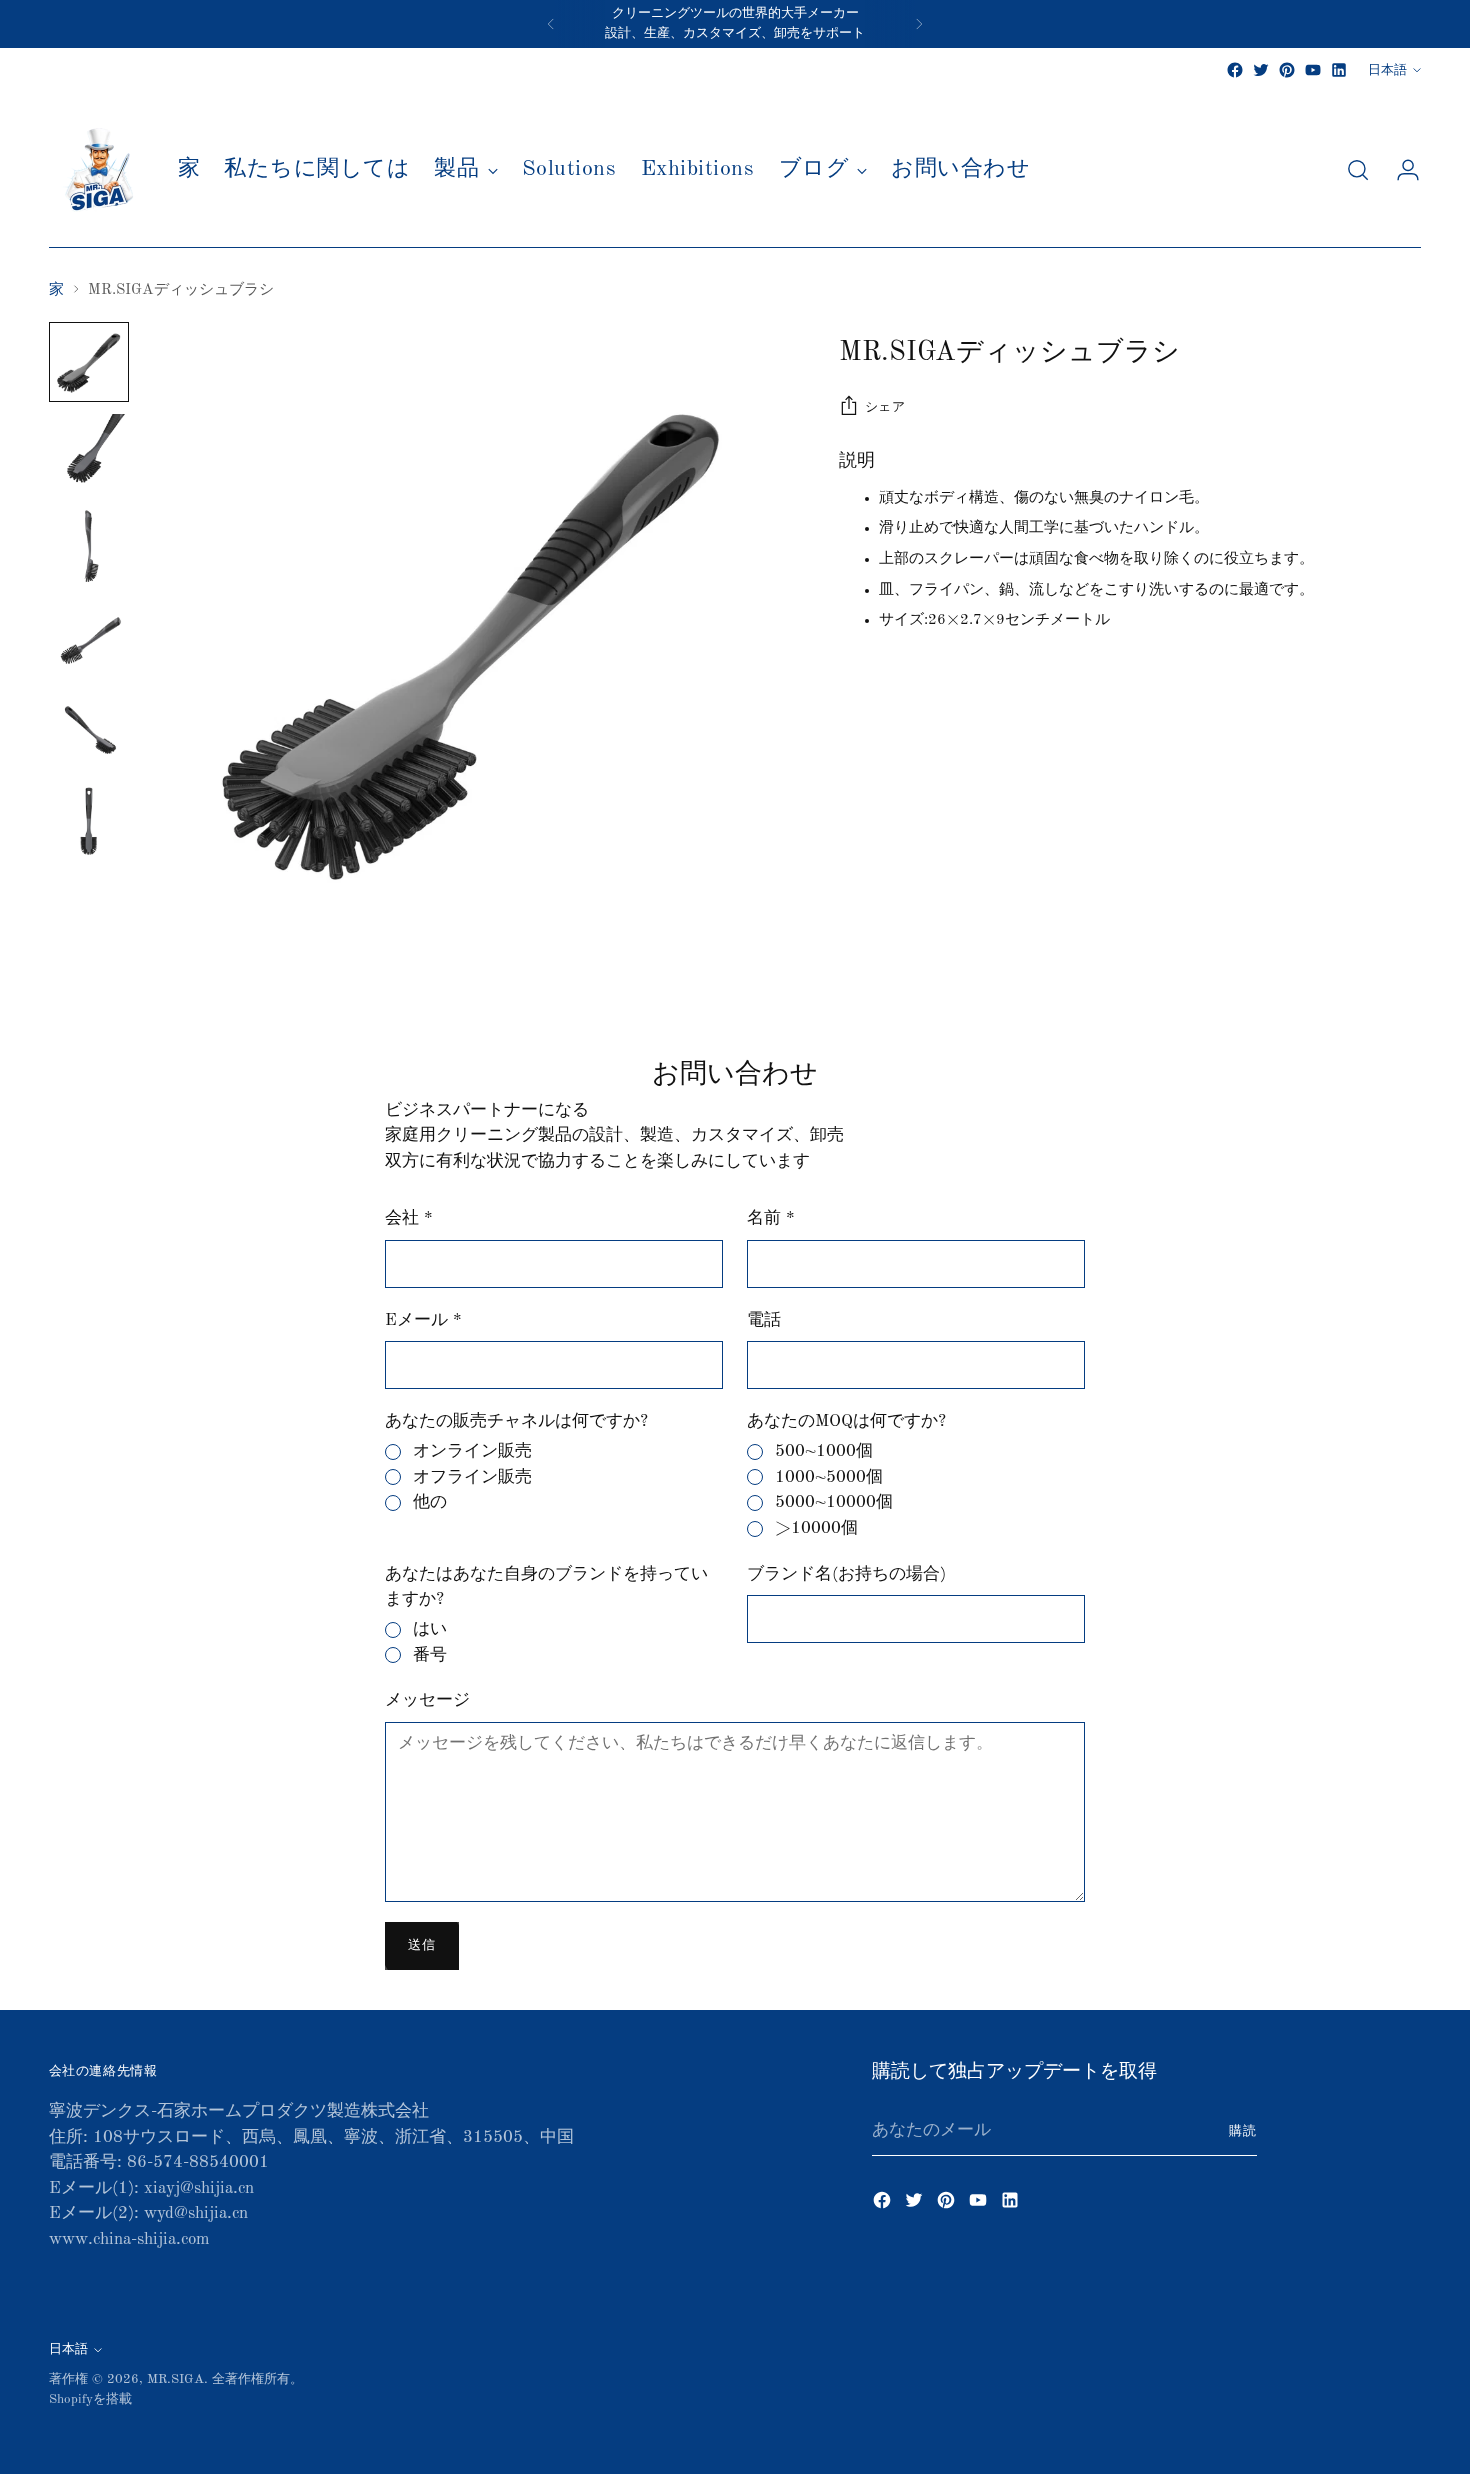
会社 (409, 1218)
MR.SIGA (175, 2379)
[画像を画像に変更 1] (89, 362)
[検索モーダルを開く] (1358, 170)
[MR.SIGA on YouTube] (1313, 70)
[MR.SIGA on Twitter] (1261, 70)
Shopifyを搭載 (90, 2399)
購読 (1243, 2131)
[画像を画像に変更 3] (89, 546)
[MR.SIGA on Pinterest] (1287, 70)
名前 (771, 1218)
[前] (551, 24)
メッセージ (427, 1700)
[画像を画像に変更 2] (89, 454)
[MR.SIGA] (99, 170)
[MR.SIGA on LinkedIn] (1339, 70)
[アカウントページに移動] (1400, 170)
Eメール (423, 1320)
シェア (885, 407)
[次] (919, 24)
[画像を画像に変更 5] (89, 730)
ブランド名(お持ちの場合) (846, 1574)
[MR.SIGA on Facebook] (1235, 70)
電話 (764, 1320)
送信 (421, 1945)
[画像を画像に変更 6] (89, 822)
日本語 (1387, 70)
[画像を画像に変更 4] (89, 638)
